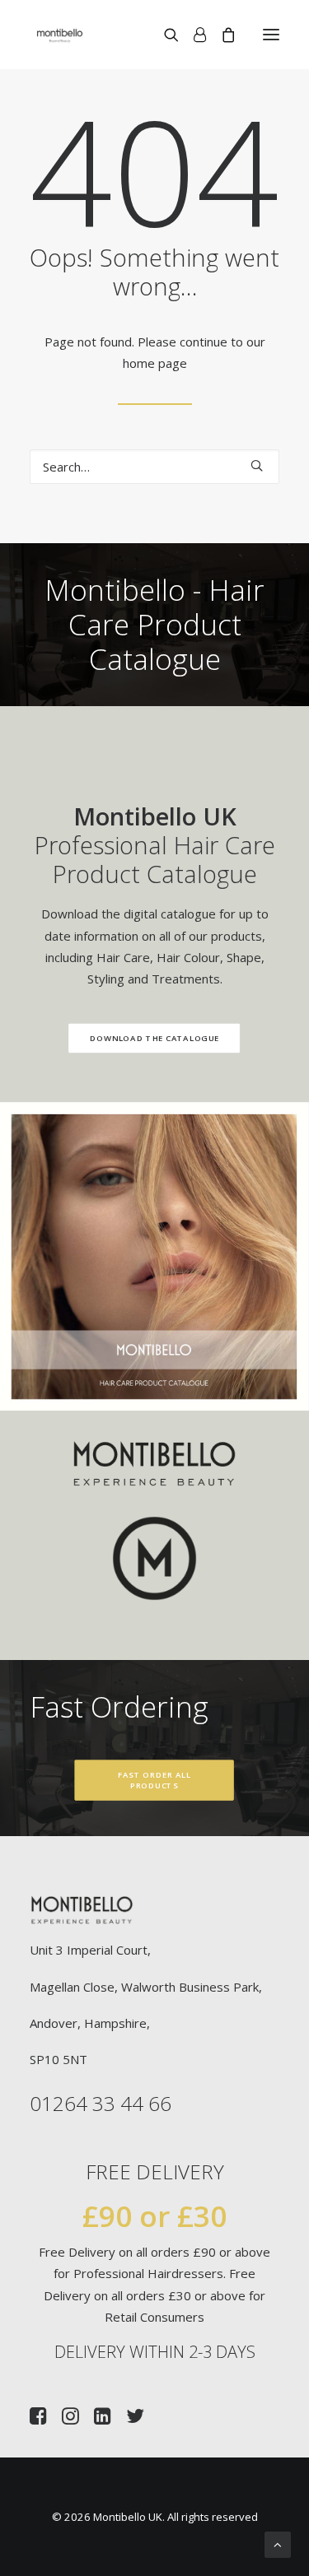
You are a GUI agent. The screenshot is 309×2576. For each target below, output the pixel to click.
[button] (271, 35)
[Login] (192, 35)
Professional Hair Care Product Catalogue (155, 845)
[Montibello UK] (60, 35)
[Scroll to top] (278, 2543)
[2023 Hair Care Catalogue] (154, 1256)
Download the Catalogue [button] (154, 1039)
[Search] (164, 35)
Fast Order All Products (156, 1781)
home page (155, 363)
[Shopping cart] (221, 35)
